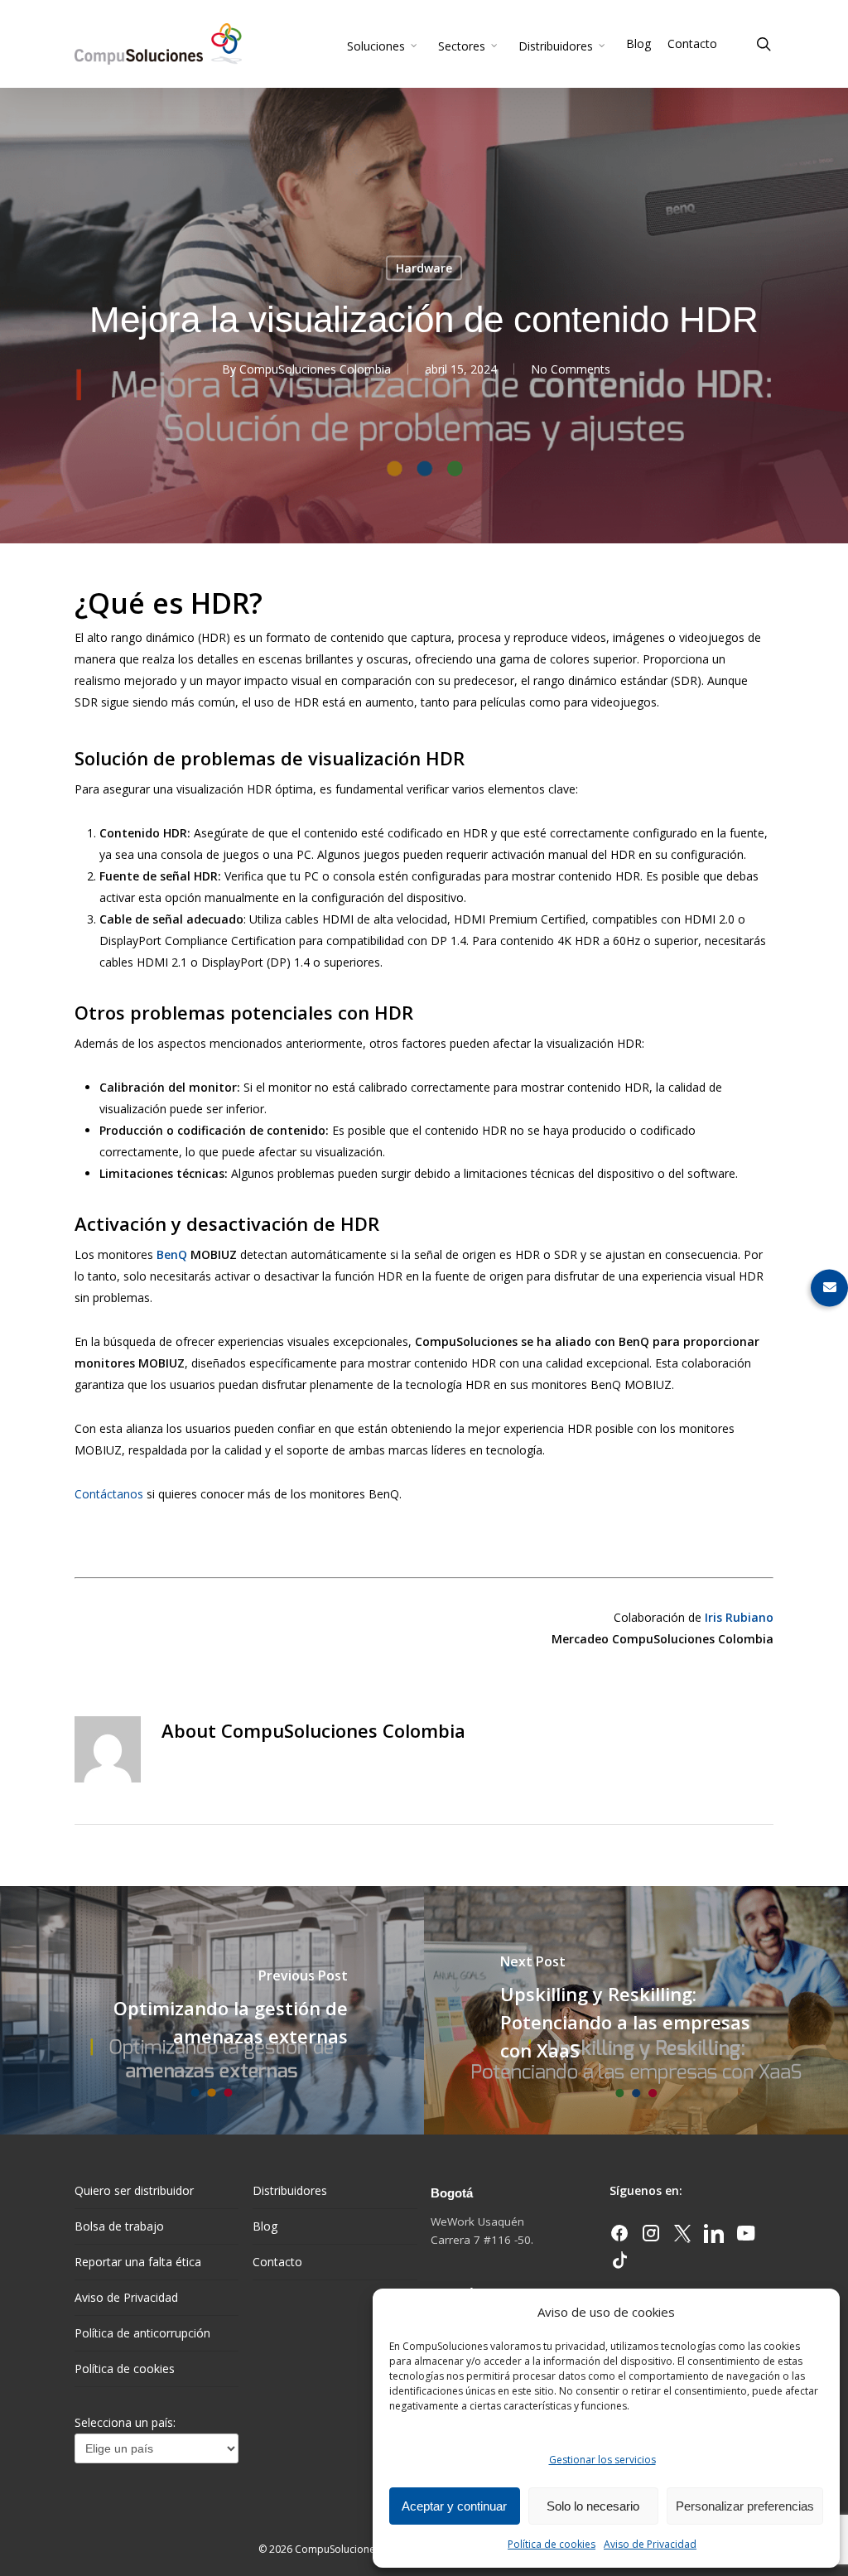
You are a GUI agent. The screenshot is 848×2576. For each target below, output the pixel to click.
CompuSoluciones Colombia (315, 369)
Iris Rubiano (739, 1617)
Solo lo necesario (593, 2506)
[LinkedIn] (715, 2238)
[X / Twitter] (684, 2238)
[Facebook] (621, 2238)
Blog (265, 2226)
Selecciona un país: (125, 2422)
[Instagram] (653, 2238)
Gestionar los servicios (602, 2460)
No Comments (571, 369)
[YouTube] (745, 2238)
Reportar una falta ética (138, 2262)
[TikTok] (619, 2265)
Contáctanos (109, 1494)
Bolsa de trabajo (119, 2226)
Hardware (424, 268)
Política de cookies (552, 2544)
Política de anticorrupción (142, 2333)
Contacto (277, 2262)
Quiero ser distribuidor (134, 2190)
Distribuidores (290, 2190)
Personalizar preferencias (745, 2506)
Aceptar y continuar (454, 2506)
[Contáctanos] (829, 1288)
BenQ (172, 1254)
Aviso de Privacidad (650, 2544)
